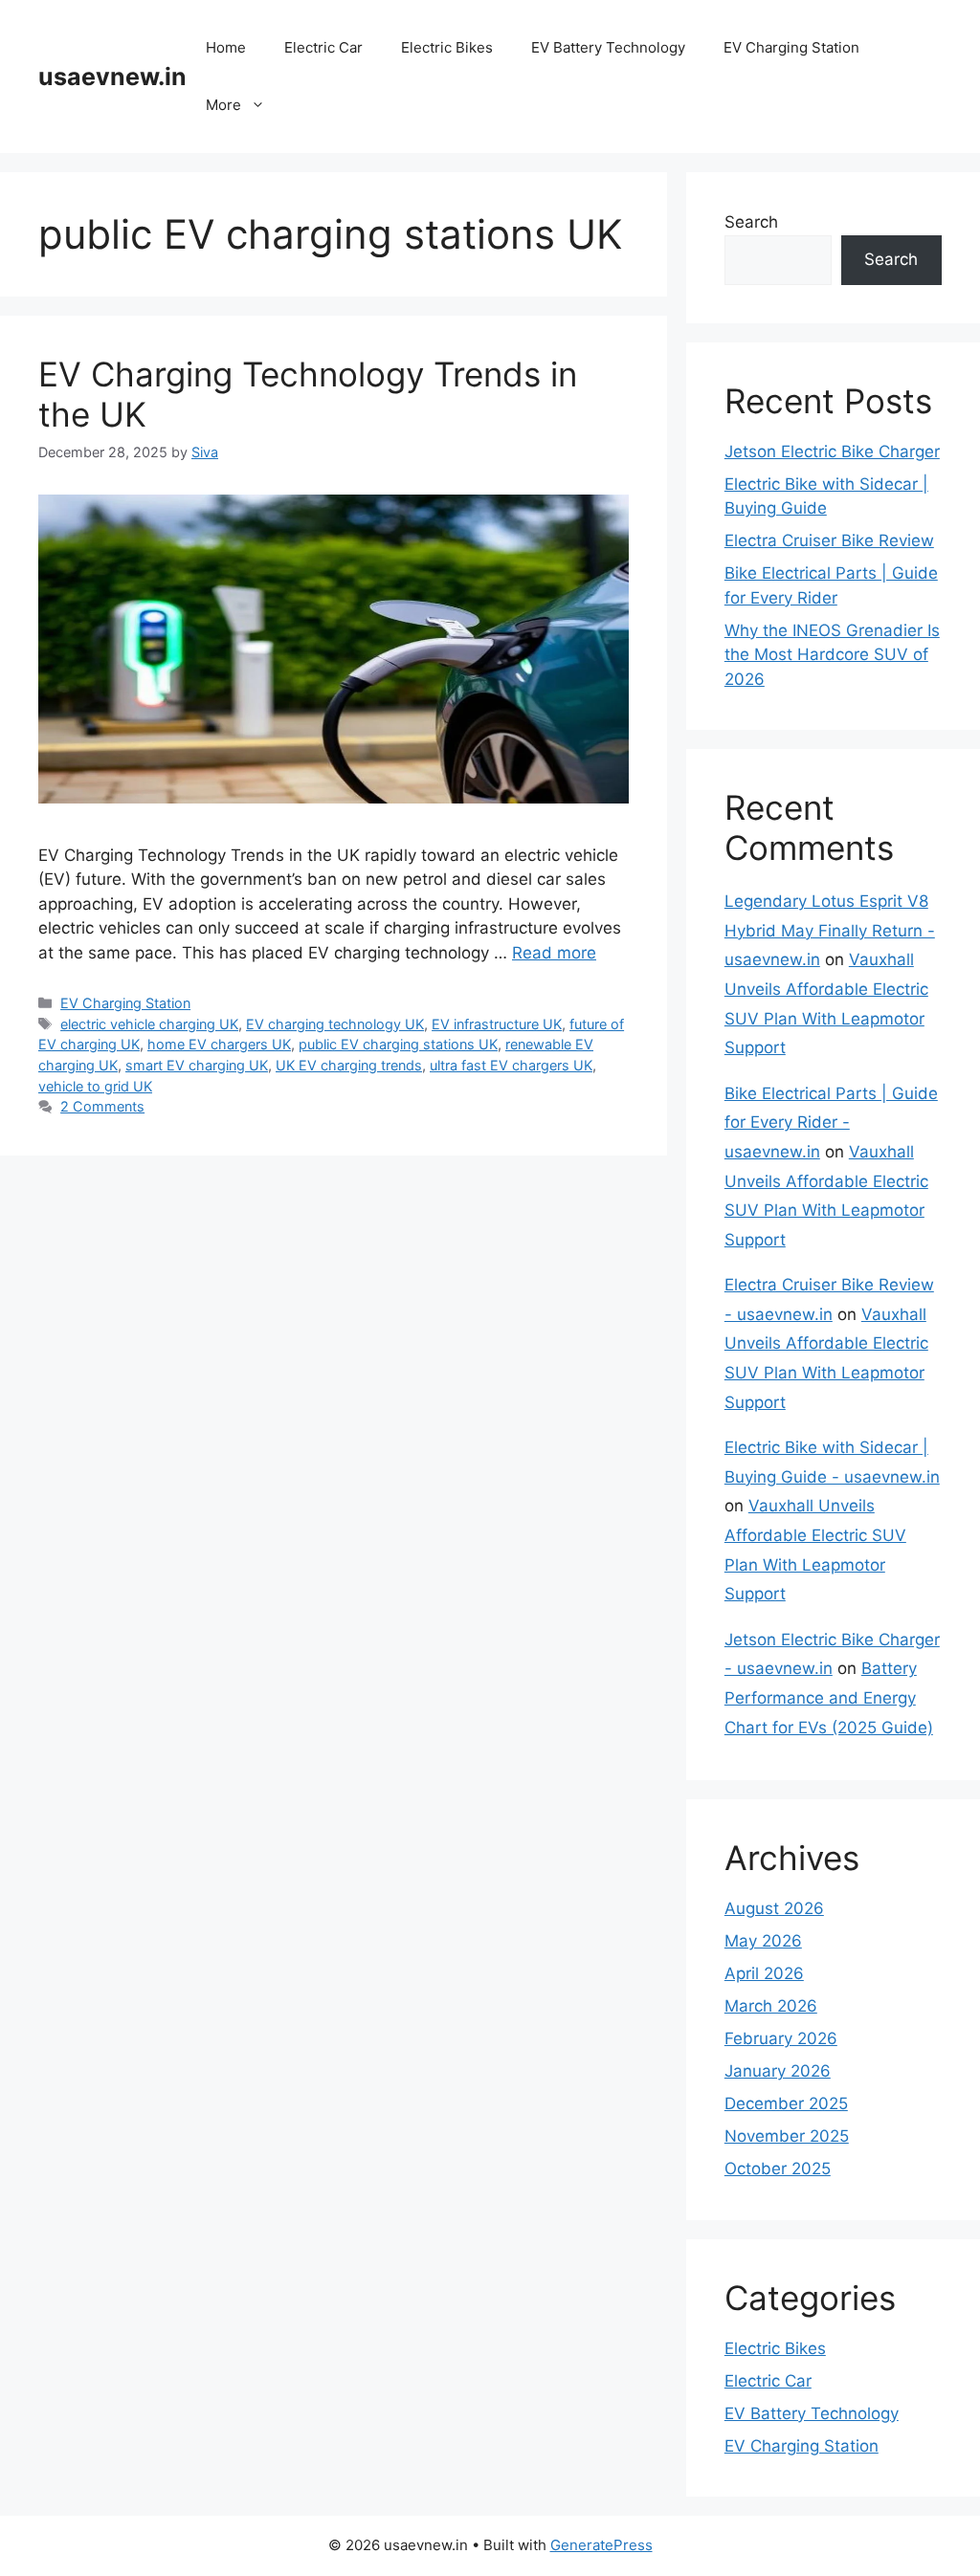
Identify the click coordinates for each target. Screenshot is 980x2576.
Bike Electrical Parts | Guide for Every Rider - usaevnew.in (831, 1123)
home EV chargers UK (219, 1044)
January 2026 (778, 2071)
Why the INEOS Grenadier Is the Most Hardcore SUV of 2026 (832, 655)
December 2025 (786, 2103)
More (223, 105)
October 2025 (778, 2169)
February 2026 (781, 2038)
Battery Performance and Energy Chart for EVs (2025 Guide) (829, 1697)
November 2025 (787, 2136)
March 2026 (771, 2006)
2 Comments (102, 1106)
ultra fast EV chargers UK (511, 1065)
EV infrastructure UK (497, 1024)
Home (226, 47)
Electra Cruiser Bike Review (829, 540)
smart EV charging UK (197, 1065)
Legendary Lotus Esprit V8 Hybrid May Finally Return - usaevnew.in (830, 930)
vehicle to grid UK (95, 1086)
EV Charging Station (791, 47)
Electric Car (323, 47)
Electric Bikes (447, 47)
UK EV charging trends (349, 1065)
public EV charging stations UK (398, 1044)
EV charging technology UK (335, 1024)
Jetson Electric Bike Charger (832, 451)
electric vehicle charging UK (149, 1024)
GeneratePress (601, 2545)
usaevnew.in (112, 77)
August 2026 (774, 1908)
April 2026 (764, 1973)
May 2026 (763, 1941)
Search (751, 222)
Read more (554, 953)
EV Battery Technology (608, 47)
